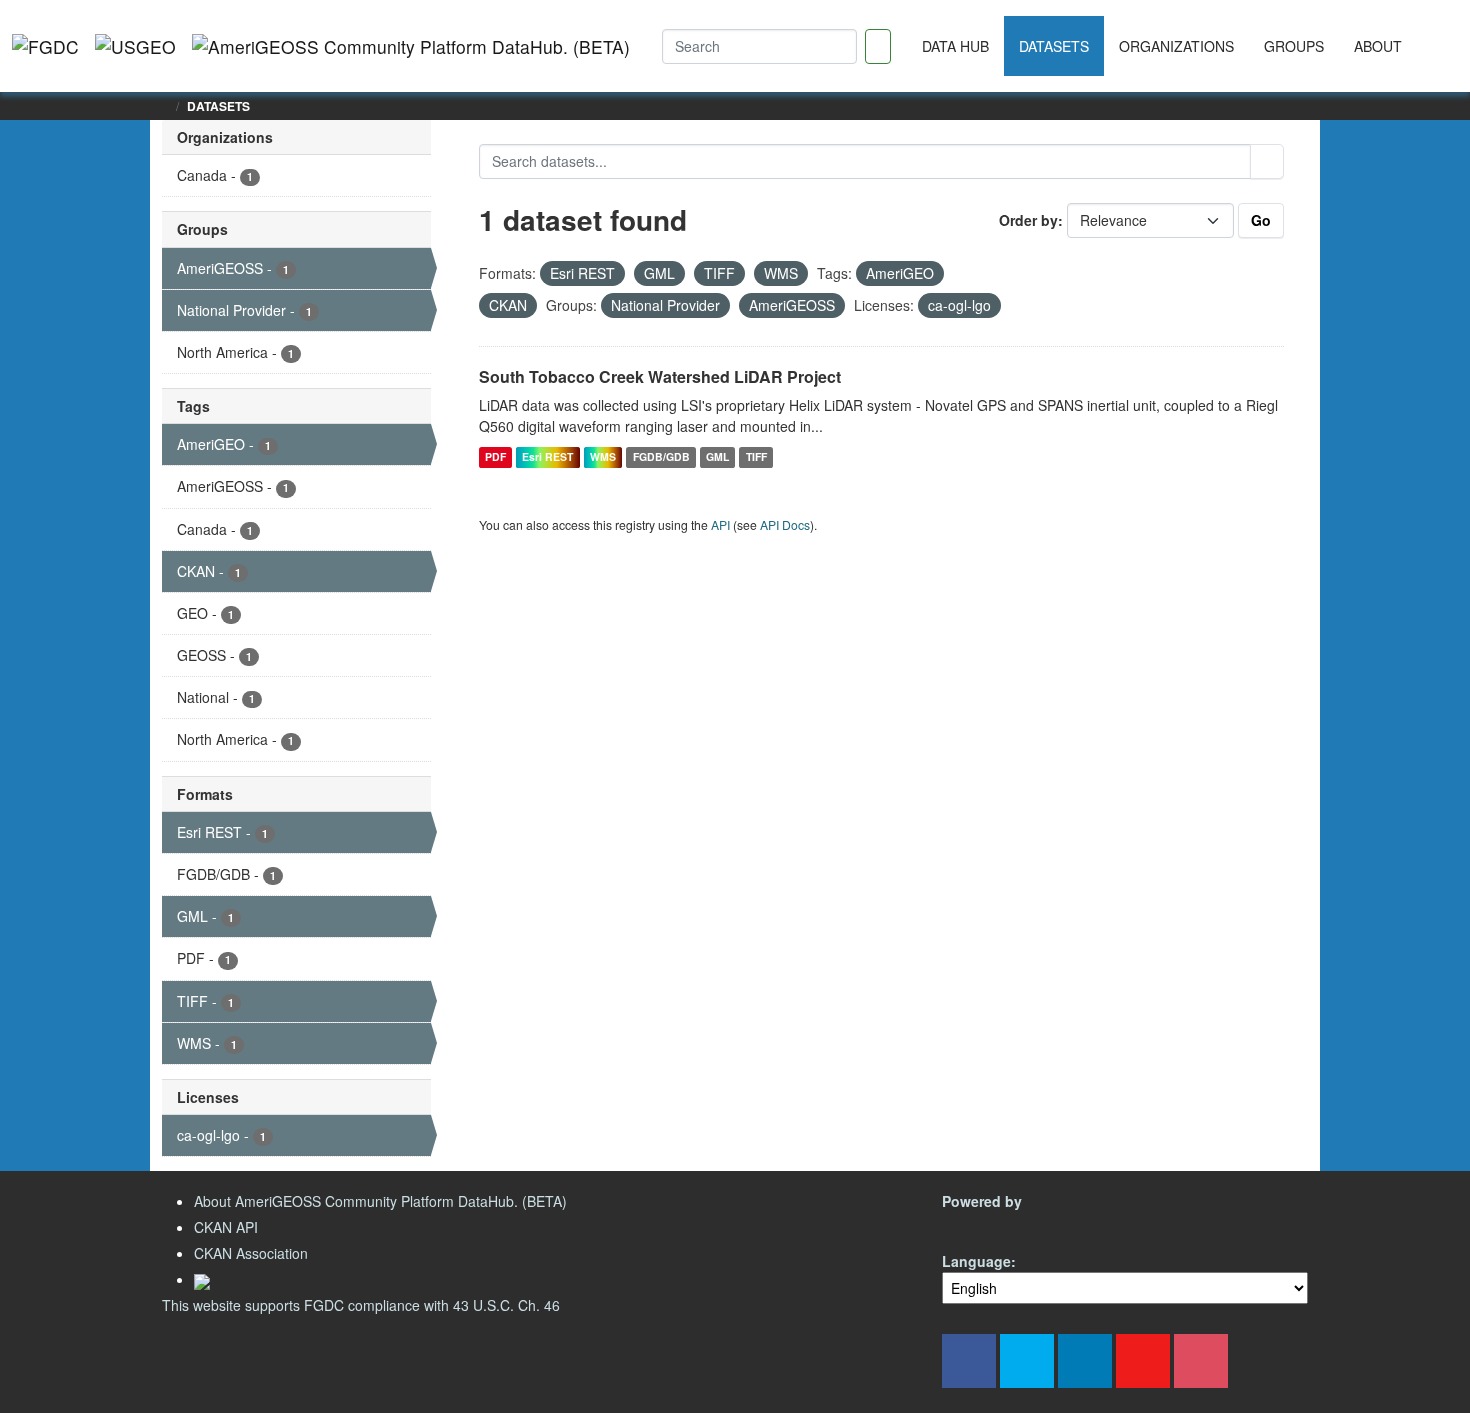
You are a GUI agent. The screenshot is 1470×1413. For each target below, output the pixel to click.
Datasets (1054, 46)
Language (976, 1261)
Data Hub (955, 46)
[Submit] (1267, 161)
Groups (1294, 46)
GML (717, 456)
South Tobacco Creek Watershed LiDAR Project (660, 376)
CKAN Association (251, 1253)
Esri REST (547, 456)
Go (1261, 220)
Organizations (1176, 46)
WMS (603, 456)
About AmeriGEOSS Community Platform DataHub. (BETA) (380, 1201)
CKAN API (226, 1227)
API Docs (785, 524)
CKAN (976, 1224)
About (1378, 46)
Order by (1028, 220)
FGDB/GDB (661, 456)
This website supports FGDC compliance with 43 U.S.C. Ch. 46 (361, 1305)
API (720, 524)
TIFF (756, 456)
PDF (495, 456)
